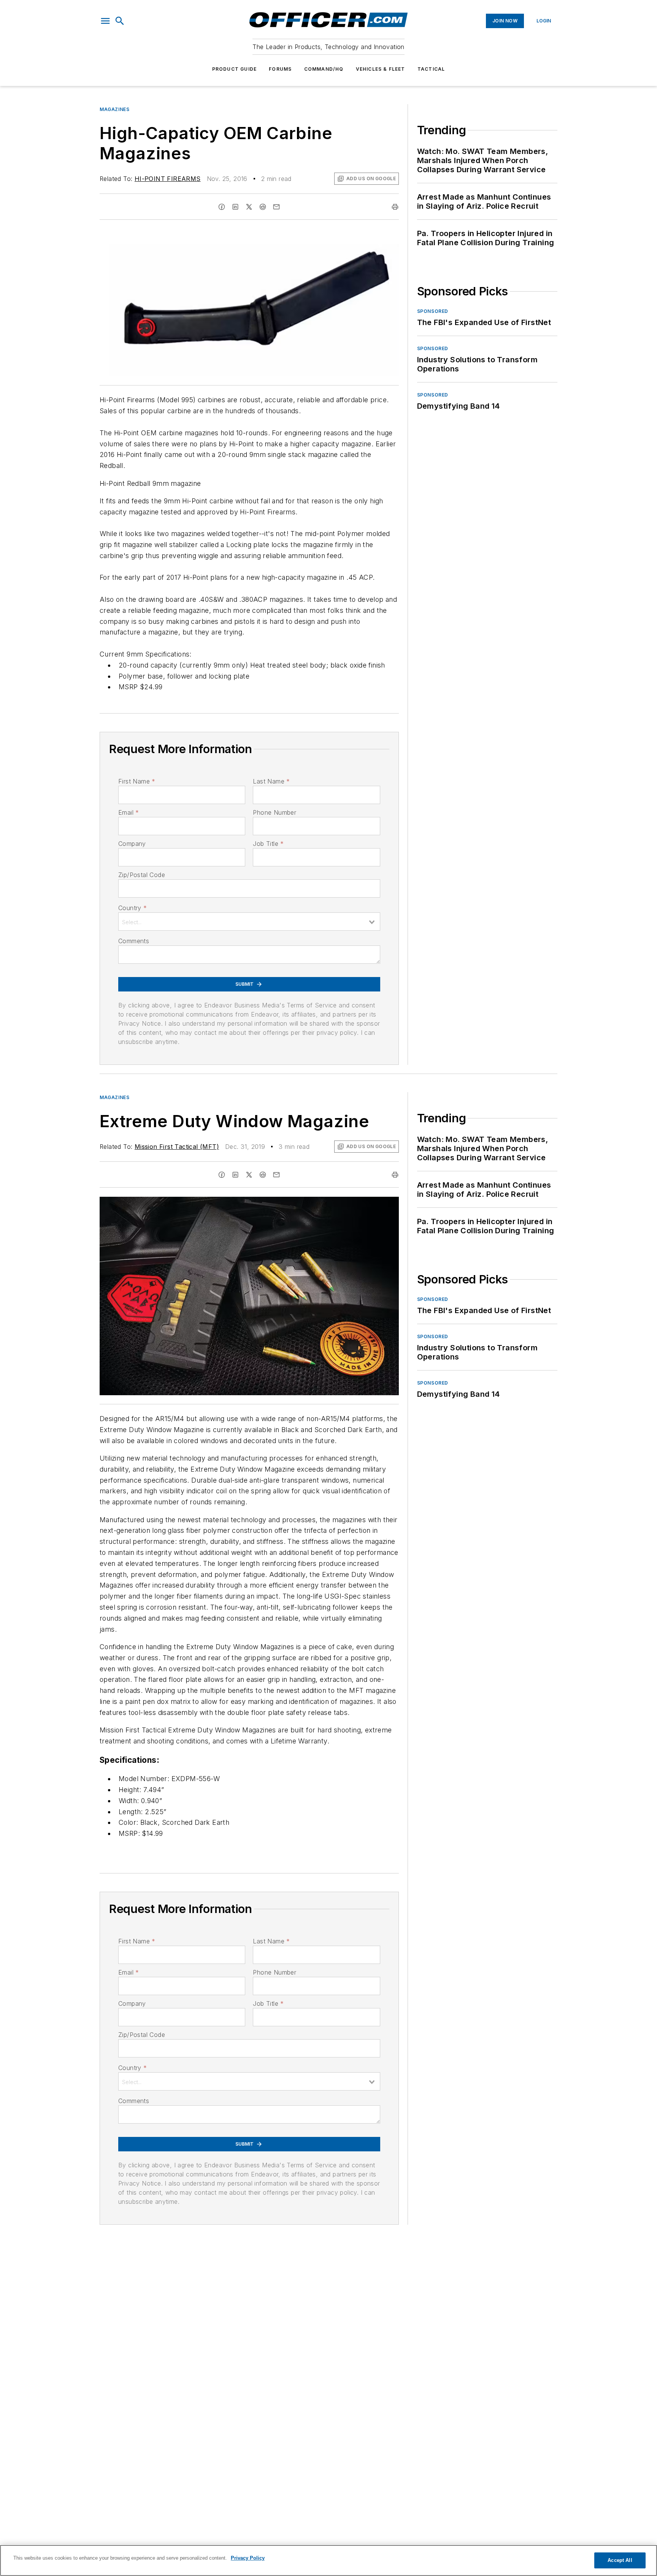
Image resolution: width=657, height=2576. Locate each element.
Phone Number (275, 812)
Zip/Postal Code (142, 875)
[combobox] (249, 922)
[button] (105, 21)
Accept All (620, 2560)
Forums (280, 69)
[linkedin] (235, 207)
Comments (134, 941)
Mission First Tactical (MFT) (177, 1147)
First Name (137, 781)
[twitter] (249, 207)
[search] (120, 21)
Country (133, 908)
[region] (328, 2560)
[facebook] (222, 207)
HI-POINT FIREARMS (168, 179)
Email (129, 812)
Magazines (114, 109)
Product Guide (235, 69)
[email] (276, 207)
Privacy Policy (248, 2558)
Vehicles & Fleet (381, 69)
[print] (395, 207)
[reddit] (263, 207)
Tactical (431, 69)
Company (132, 844)
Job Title (268, 844)
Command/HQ (324, 69)
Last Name (271, 781)
